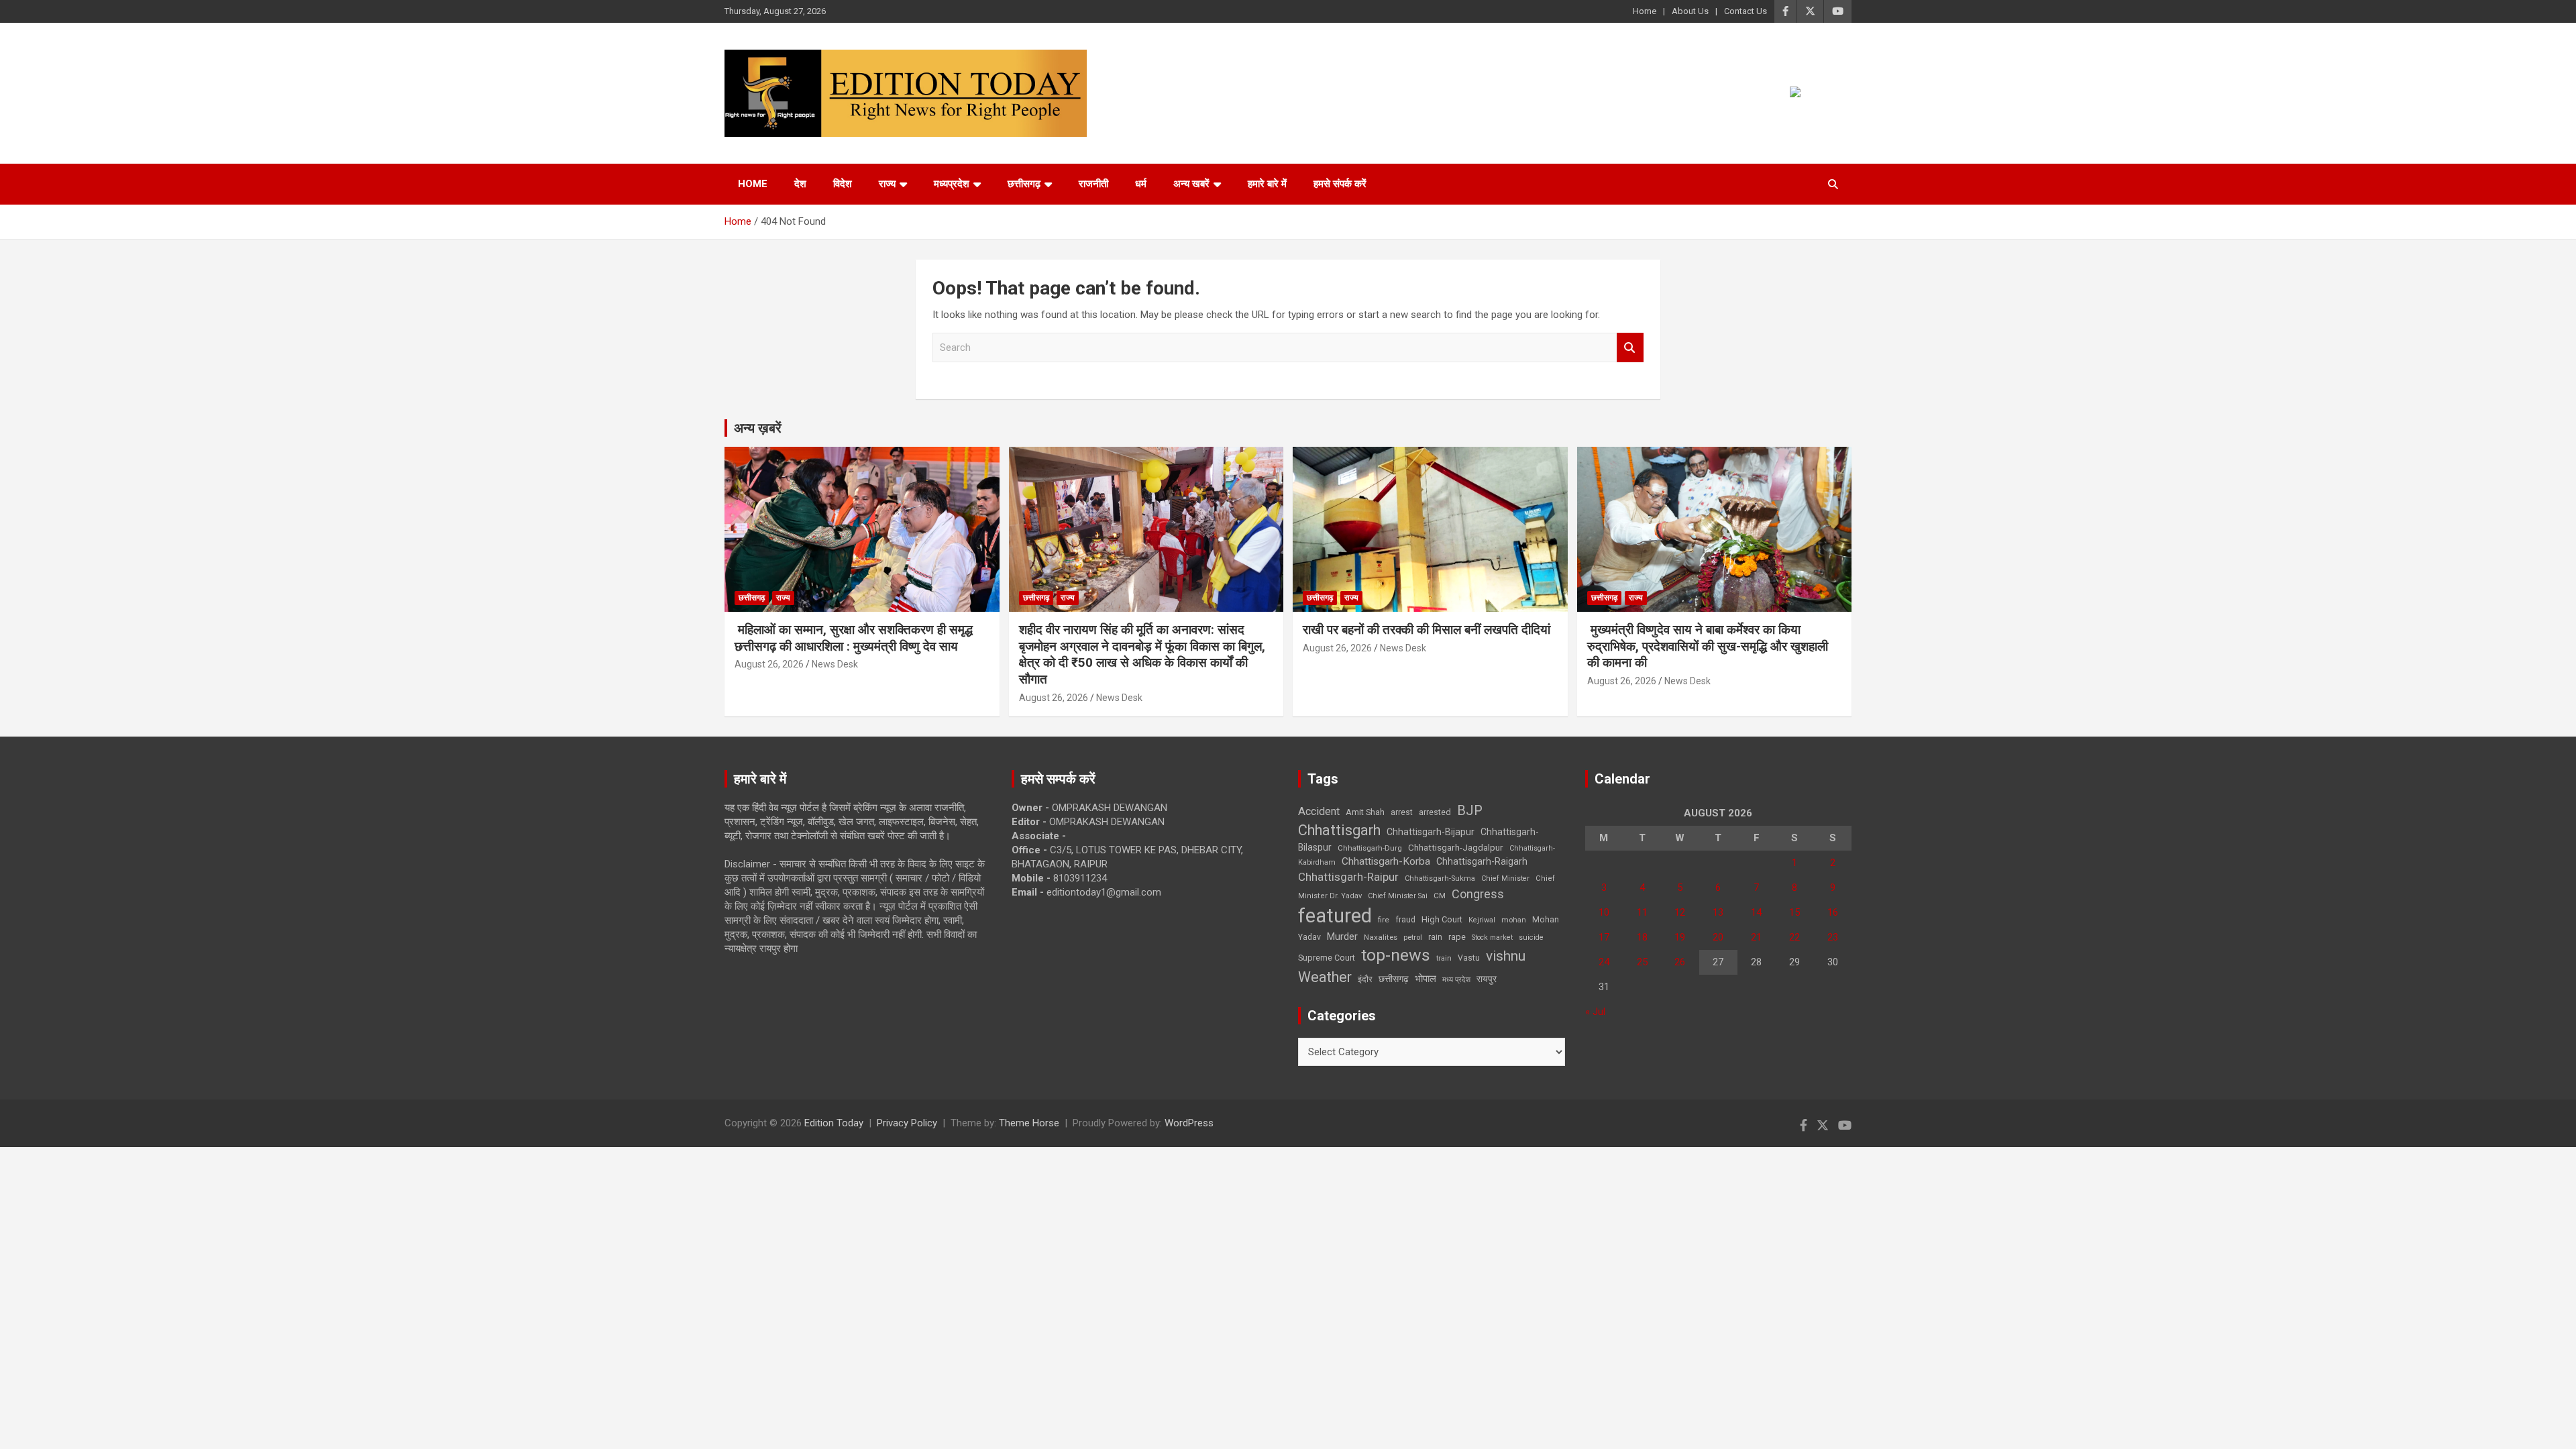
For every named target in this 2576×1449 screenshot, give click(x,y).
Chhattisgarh (1339, 830)
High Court (1442, 919)
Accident (1319, 811)
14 (1756, 912)
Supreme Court (1327, 958)
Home (1645, 11)
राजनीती (1093, 184)
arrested (1435, 812)
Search (1630, 348)
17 (1604, 937)
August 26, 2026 (769, 664)
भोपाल (1426, 979)
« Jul (1595, 1012)
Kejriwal (1482, 920)
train (1444, 958)
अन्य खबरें (1191, 184)
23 (1833, 937)
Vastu (1469, 958)
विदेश (843, 184)
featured (1335, 916)
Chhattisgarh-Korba (1386, 861)
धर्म (1141, 184)
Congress (1478, 894)
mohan (1514, 920)
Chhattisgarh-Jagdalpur (1456, 847)
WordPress (1189, 1123)
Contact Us (1746, 11)
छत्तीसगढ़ (1394, 979)
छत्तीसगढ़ (1024, 184)
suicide (1531, 937)
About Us (1690, 11)
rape (1457, 937)
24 (1604, 962)
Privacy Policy (907, 1123)
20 (1718, 937)
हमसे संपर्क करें (1340, 184)
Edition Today (834, 1123)
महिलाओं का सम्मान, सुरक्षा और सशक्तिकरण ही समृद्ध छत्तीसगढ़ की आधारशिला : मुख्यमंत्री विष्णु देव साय (854, 638)
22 (1794, 937)
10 (1604, 912)
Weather (1325, 977)
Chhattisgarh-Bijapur (1431, 832)
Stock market (1492, 937)
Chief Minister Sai (1398, 896)
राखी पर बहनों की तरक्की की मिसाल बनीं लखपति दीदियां (1427, 630)
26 (1680, 962)
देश (800, 184)
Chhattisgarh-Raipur (1348, 877)
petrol (1413, 937)
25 (1642, 962)
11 (1642, 912)
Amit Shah (1365, 812)
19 (1680, 937)
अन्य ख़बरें (758, 428)
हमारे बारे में (1267, 184)
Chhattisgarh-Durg (1370, 848)
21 (1756, 937)
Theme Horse (1029, 1123)
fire (1384, 920)
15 (1794, 912)
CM (1440, 896)
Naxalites (1381, 937)
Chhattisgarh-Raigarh (1482, 861)
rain (1435, 937)
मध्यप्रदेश (952, 184)
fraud (1405, 920)
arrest (1402, 812)
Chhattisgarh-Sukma (1440, 878)
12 (1680, 912)
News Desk (835, 664)
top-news (1396, 955)
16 (1833, 912)
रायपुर (1487, 979)
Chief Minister (1505, 878)
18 (1642, 937)
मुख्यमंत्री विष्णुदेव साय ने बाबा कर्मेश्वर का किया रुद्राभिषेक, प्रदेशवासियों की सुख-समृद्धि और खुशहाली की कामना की (1708, 646)
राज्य (887, 184)
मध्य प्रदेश (1456, 980)
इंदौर (1365, 979)
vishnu (1506, 956)
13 (1718, 912)
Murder (1342, 936)
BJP (1470, 810)
